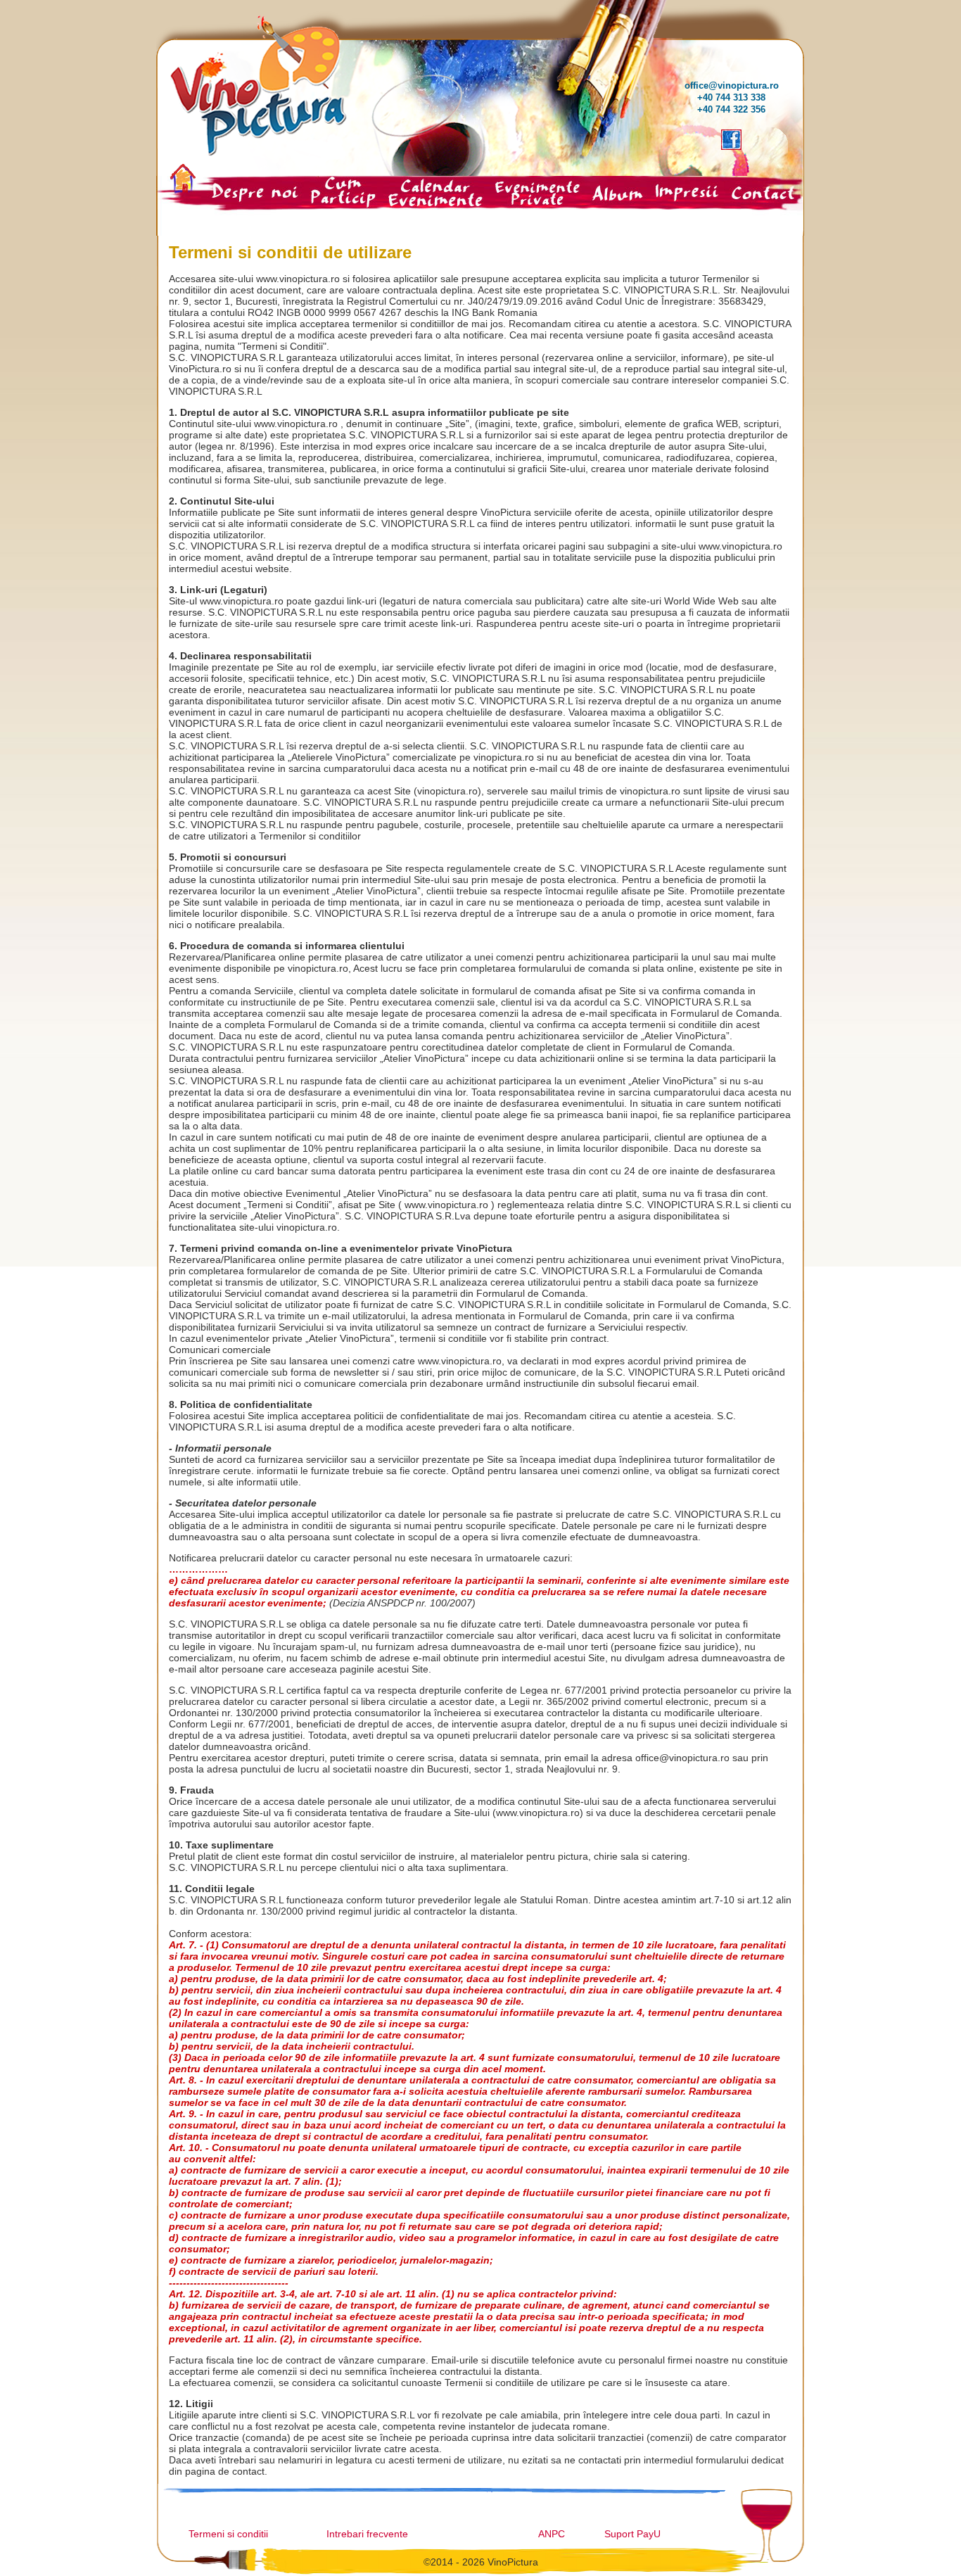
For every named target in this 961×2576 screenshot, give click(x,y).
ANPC (552, 2534)
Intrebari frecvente (367, 2534)
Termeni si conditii (228, 2534)
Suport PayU (632, 2534)
